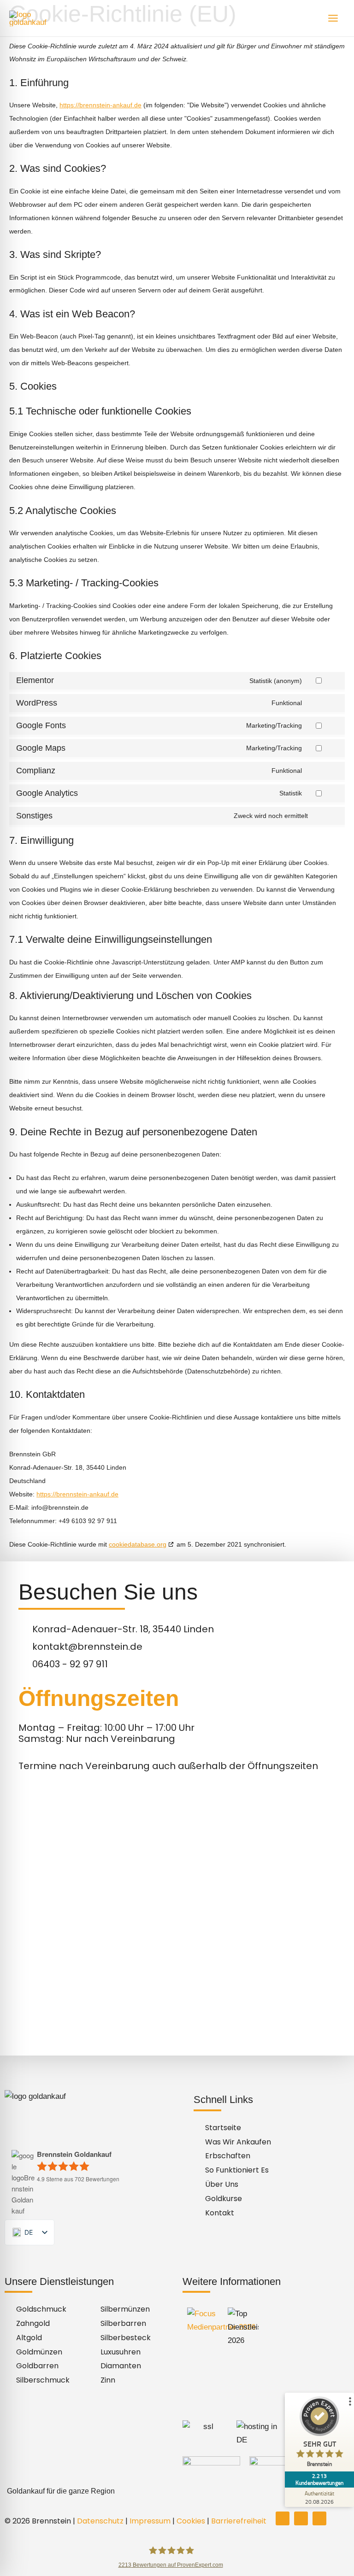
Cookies (191, 2521)
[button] (177, 2491)
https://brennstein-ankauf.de (100, 105)
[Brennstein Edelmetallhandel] (37, 18)
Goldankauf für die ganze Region (61, 2491)
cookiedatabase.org (138, 1544)
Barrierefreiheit (239, 2521)
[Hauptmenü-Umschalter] (333, 18)
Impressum (150, 2521)
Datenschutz (100, 2521)
